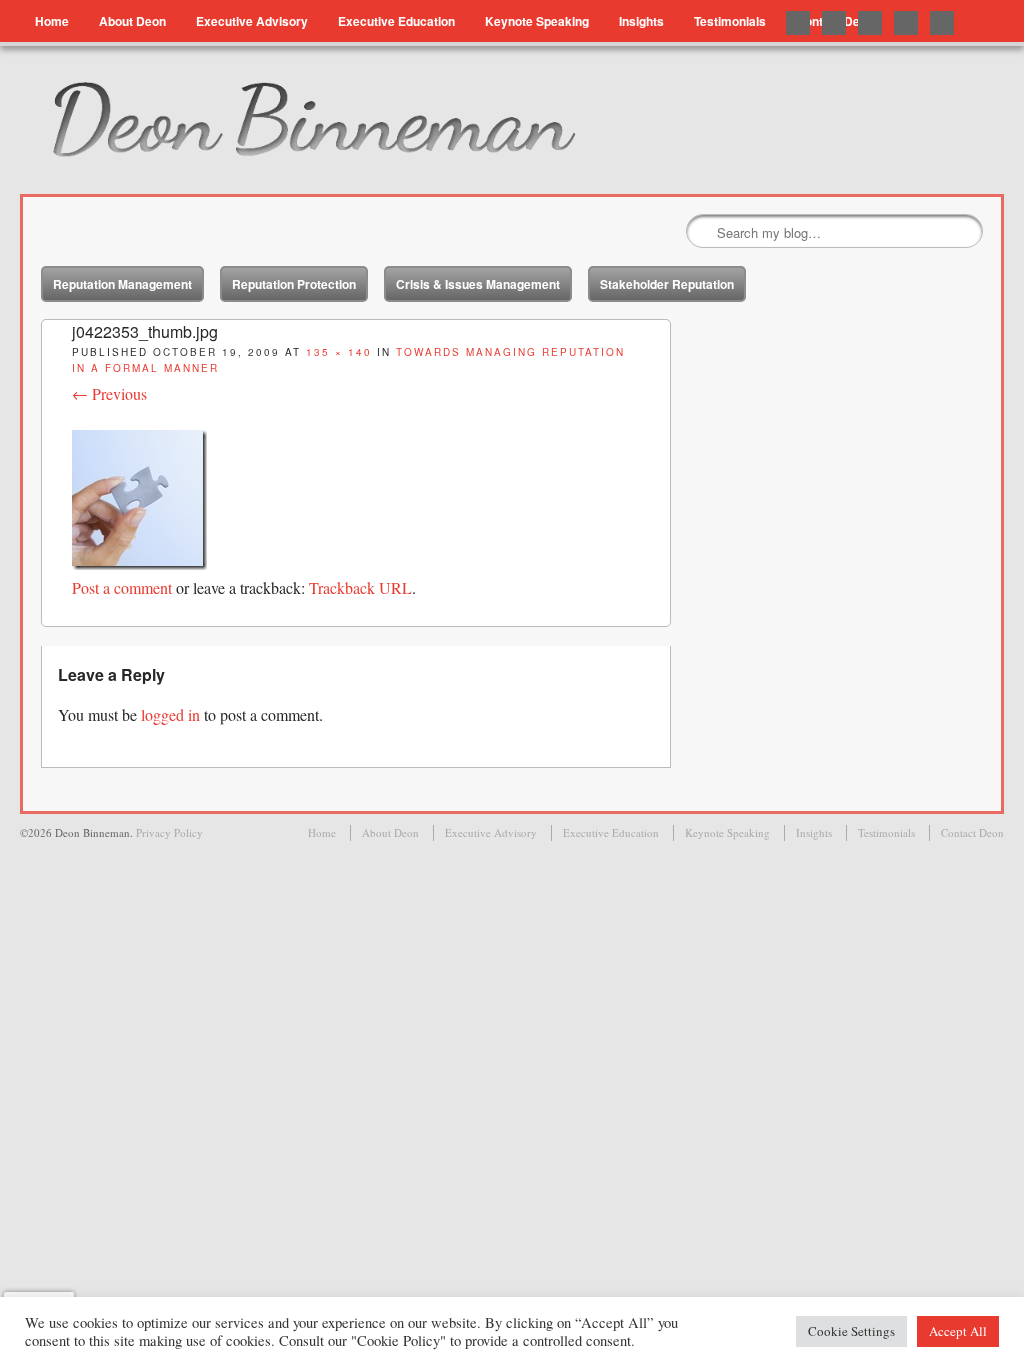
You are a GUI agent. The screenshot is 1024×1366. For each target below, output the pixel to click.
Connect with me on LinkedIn (870, 23)
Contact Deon (972, 832)
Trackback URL (360, 587)
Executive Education (396, 21)
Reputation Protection (294, 284)
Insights (641, 21)
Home (52, 21)
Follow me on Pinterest (906, 23)
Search (703, 232)
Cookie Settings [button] (851, 1331)
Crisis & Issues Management (478, 284)
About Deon (132, 21)
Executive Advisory (252, 21)
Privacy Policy (169, 832)
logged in (170, 714)
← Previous (109, 393)
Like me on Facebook (834, 23)
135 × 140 (339, 352)
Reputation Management (122, 284)
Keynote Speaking (537, 21)
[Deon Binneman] (377, 120)
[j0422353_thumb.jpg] (139, 563)
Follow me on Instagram (942, 23)
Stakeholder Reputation (667, 284)
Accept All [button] (958, 1331)
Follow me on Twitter (798, 23)
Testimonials (730, 21)
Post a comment (122, 587)
